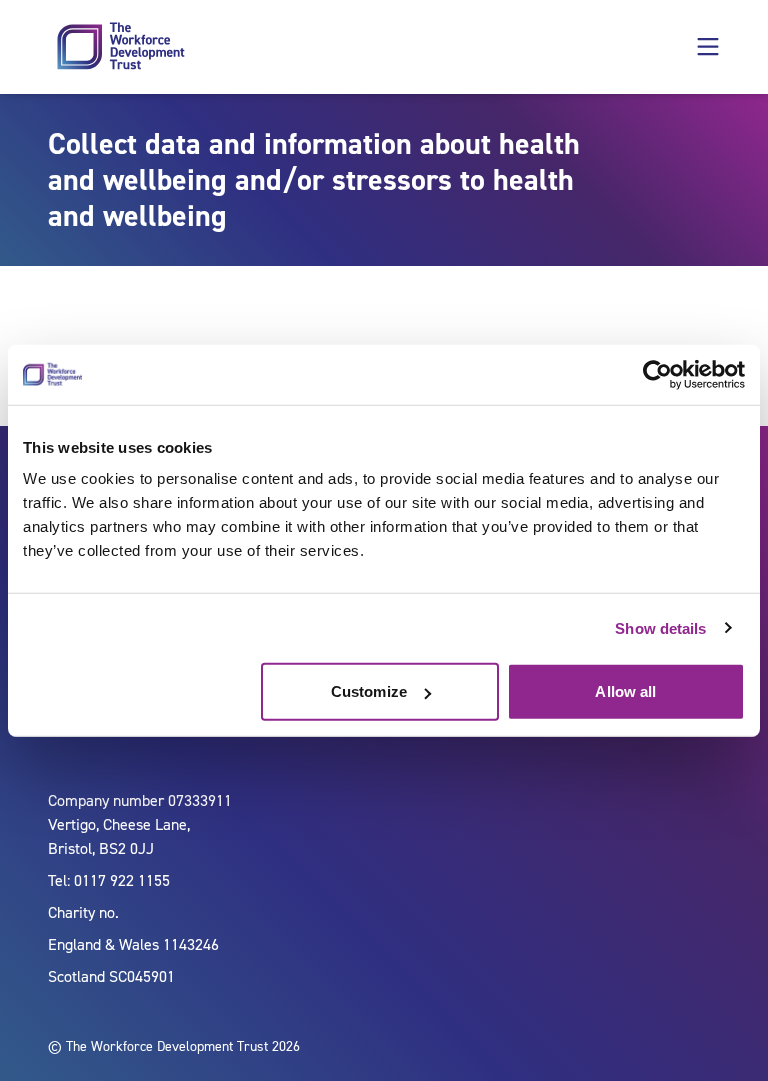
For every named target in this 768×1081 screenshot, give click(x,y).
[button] (708, 47)
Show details (660, 627)
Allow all (625, 691)
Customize (369, 691)
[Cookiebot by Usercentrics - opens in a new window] (657, 374)
